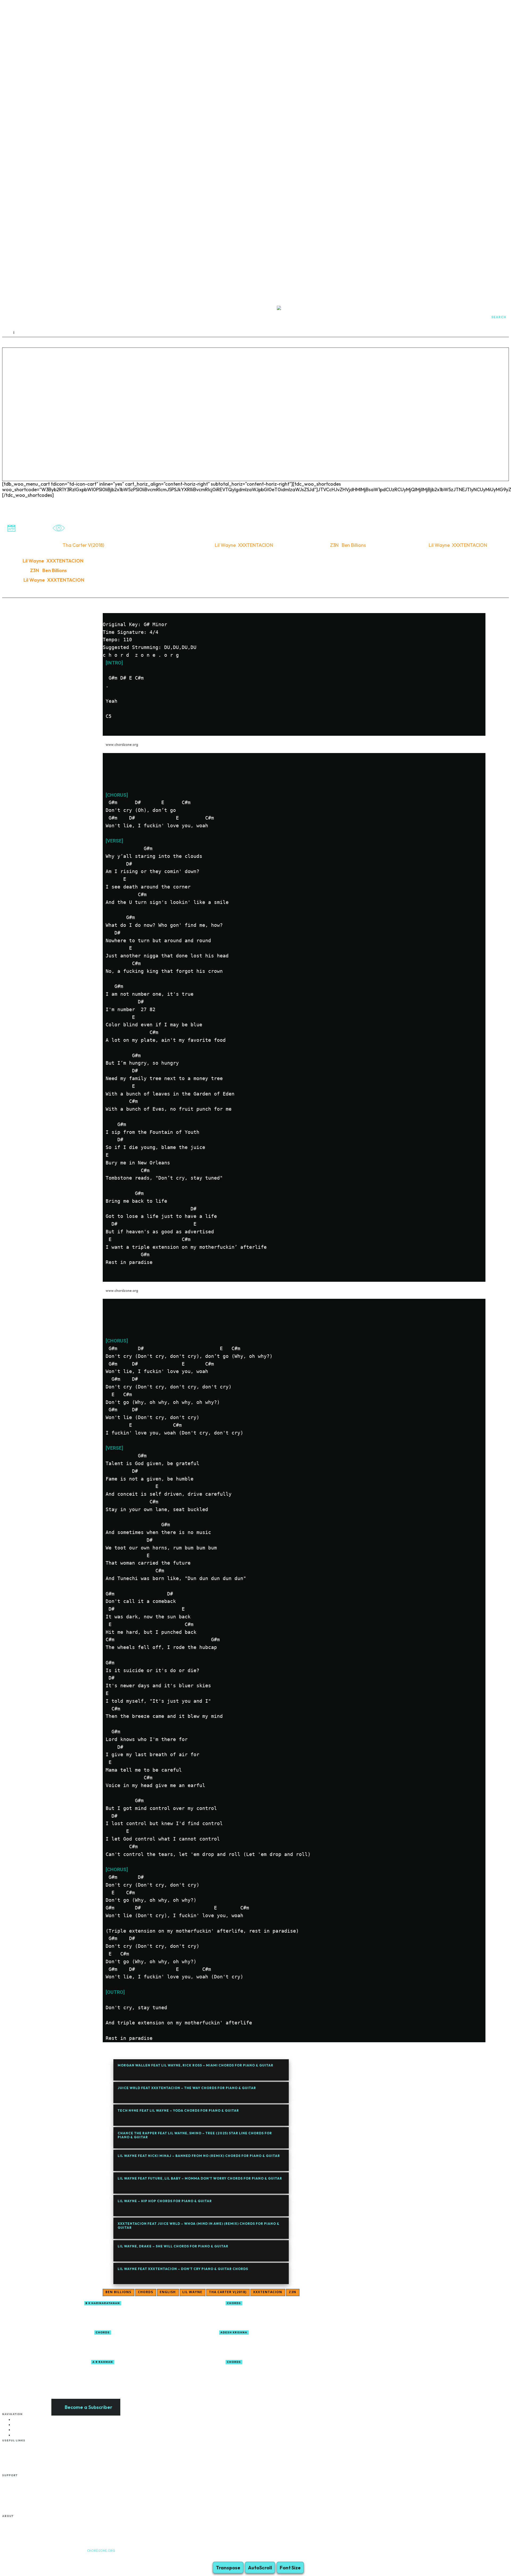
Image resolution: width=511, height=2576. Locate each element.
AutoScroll (260, 2568)
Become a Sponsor (27, 2446)
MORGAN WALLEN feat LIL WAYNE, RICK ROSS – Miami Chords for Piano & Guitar (195, 2065)
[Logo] (323, 317)
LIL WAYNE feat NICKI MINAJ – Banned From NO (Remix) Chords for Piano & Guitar (199, 2156)
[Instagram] (17, 2558)
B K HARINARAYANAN (103, 2303)
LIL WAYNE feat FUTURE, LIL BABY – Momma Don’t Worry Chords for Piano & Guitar (200, 2178)
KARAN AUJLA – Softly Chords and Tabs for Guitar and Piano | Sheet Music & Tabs (165, 2344)
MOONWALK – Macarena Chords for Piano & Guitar (155, 2371)
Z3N (292, 2292)
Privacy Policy (23, 2470)
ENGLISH (168, 2292)
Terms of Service (25, 2464)
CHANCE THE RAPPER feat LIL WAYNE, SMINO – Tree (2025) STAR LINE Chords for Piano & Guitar (195, 2135)
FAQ (16, 2458)
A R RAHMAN (103, 2362)
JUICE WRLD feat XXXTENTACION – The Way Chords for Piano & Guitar (187, 2088)
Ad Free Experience (27, 2533)
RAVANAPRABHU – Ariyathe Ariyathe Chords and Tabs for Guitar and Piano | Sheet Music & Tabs (293, 2373)
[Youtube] (27, 2558)
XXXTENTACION (268, 2292)
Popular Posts (24, 2481)
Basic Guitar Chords (28, 2493)
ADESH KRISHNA (234, 2332)
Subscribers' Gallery (28, 2498)
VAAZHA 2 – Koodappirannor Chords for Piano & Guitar (158, 2312)
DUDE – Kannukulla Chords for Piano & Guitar (279, 2341)
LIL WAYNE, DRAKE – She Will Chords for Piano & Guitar (173, 2246)
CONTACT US (22, 2527)
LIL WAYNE (192, 2292)
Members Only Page (28, 2452)
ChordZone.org (101, 2551)
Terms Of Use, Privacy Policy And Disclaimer (45, 2521)
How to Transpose (26, 2487)
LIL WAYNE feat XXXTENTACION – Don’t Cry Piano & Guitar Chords (183, 2269)
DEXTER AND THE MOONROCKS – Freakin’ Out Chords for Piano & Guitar (293, 2314)
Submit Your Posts (27, 2505)
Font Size (290, 2568)
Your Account (23, 2510)
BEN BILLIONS (118, 2292)
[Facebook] (6, 2558)
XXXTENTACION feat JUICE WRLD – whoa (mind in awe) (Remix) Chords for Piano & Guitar (199, 2225)
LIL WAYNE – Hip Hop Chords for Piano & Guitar (165, 2201)
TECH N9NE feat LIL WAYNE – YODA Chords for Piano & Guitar (178, 2110)
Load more (115, 2385)
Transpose (228, 2568)
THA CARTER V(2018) (228, 2292)
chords (145, 2292)
